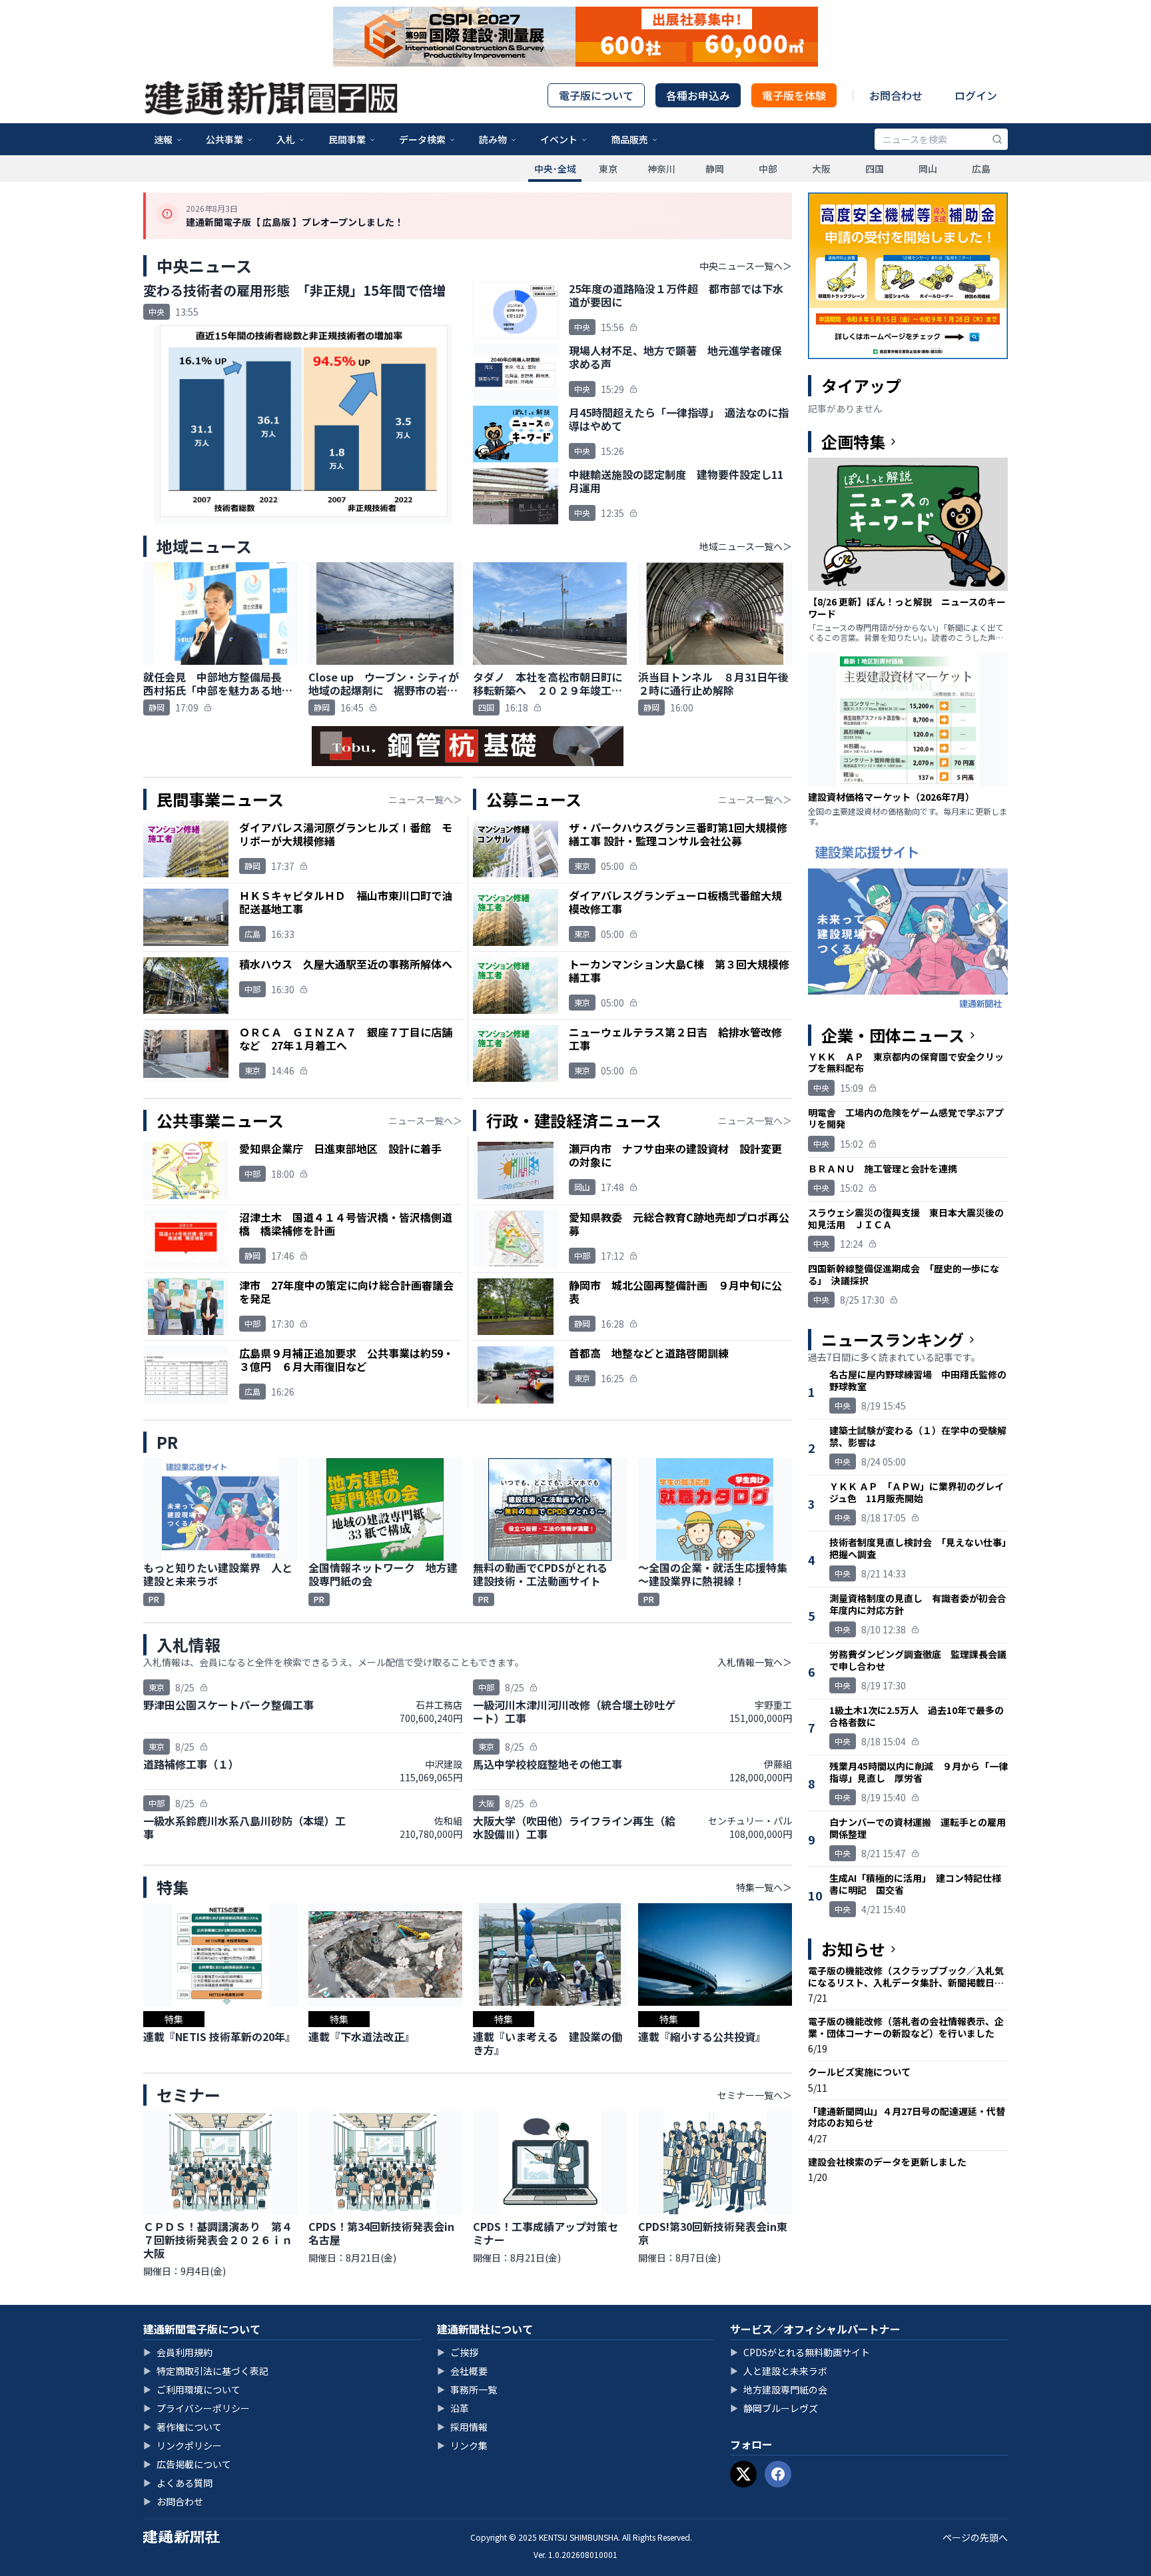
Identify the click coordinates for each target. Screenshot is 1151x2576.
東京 (608, 169)
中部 (768, 169)
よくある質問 (178, 2483)
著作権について (183, 2427)
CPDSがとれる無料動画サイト (800, 2352)
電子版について (596, 95)
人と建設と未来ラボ (779, 2371)
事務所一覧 (467, 2389)
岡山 (928, 169)
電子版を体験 (794, 95)
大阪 (821, 169)
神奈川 (661, 169)
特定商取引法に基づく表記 (206, 2371)
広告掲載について (187, 2464)
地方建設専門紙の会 (779, 2389)
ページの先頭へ (975, 2537)
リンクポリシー (183, 2445)
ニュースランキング (893, 1340)
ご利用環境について (192, 2389)
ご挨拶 (458, 2352)
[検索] (997, 139)
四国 (875, 169)
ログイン (976, 95)
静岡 (715, 169)
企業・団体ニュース (893, 1035)
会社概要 (462, 2371)
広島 (981, 169)
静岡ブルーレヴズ (774, 2408)
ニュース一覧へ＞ (425, 799)
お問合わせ (896, 95)
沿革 (453, 2408)
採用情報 (462, 2427)
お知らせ (853, 1949)
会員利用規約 (178, 2352)
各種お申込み (698, 95)
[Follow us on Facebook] (778, 2474)
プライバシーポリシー (196, 2408)
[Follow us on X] (743, 2474)
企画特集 (853, 442)
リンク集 (462, 2445)
